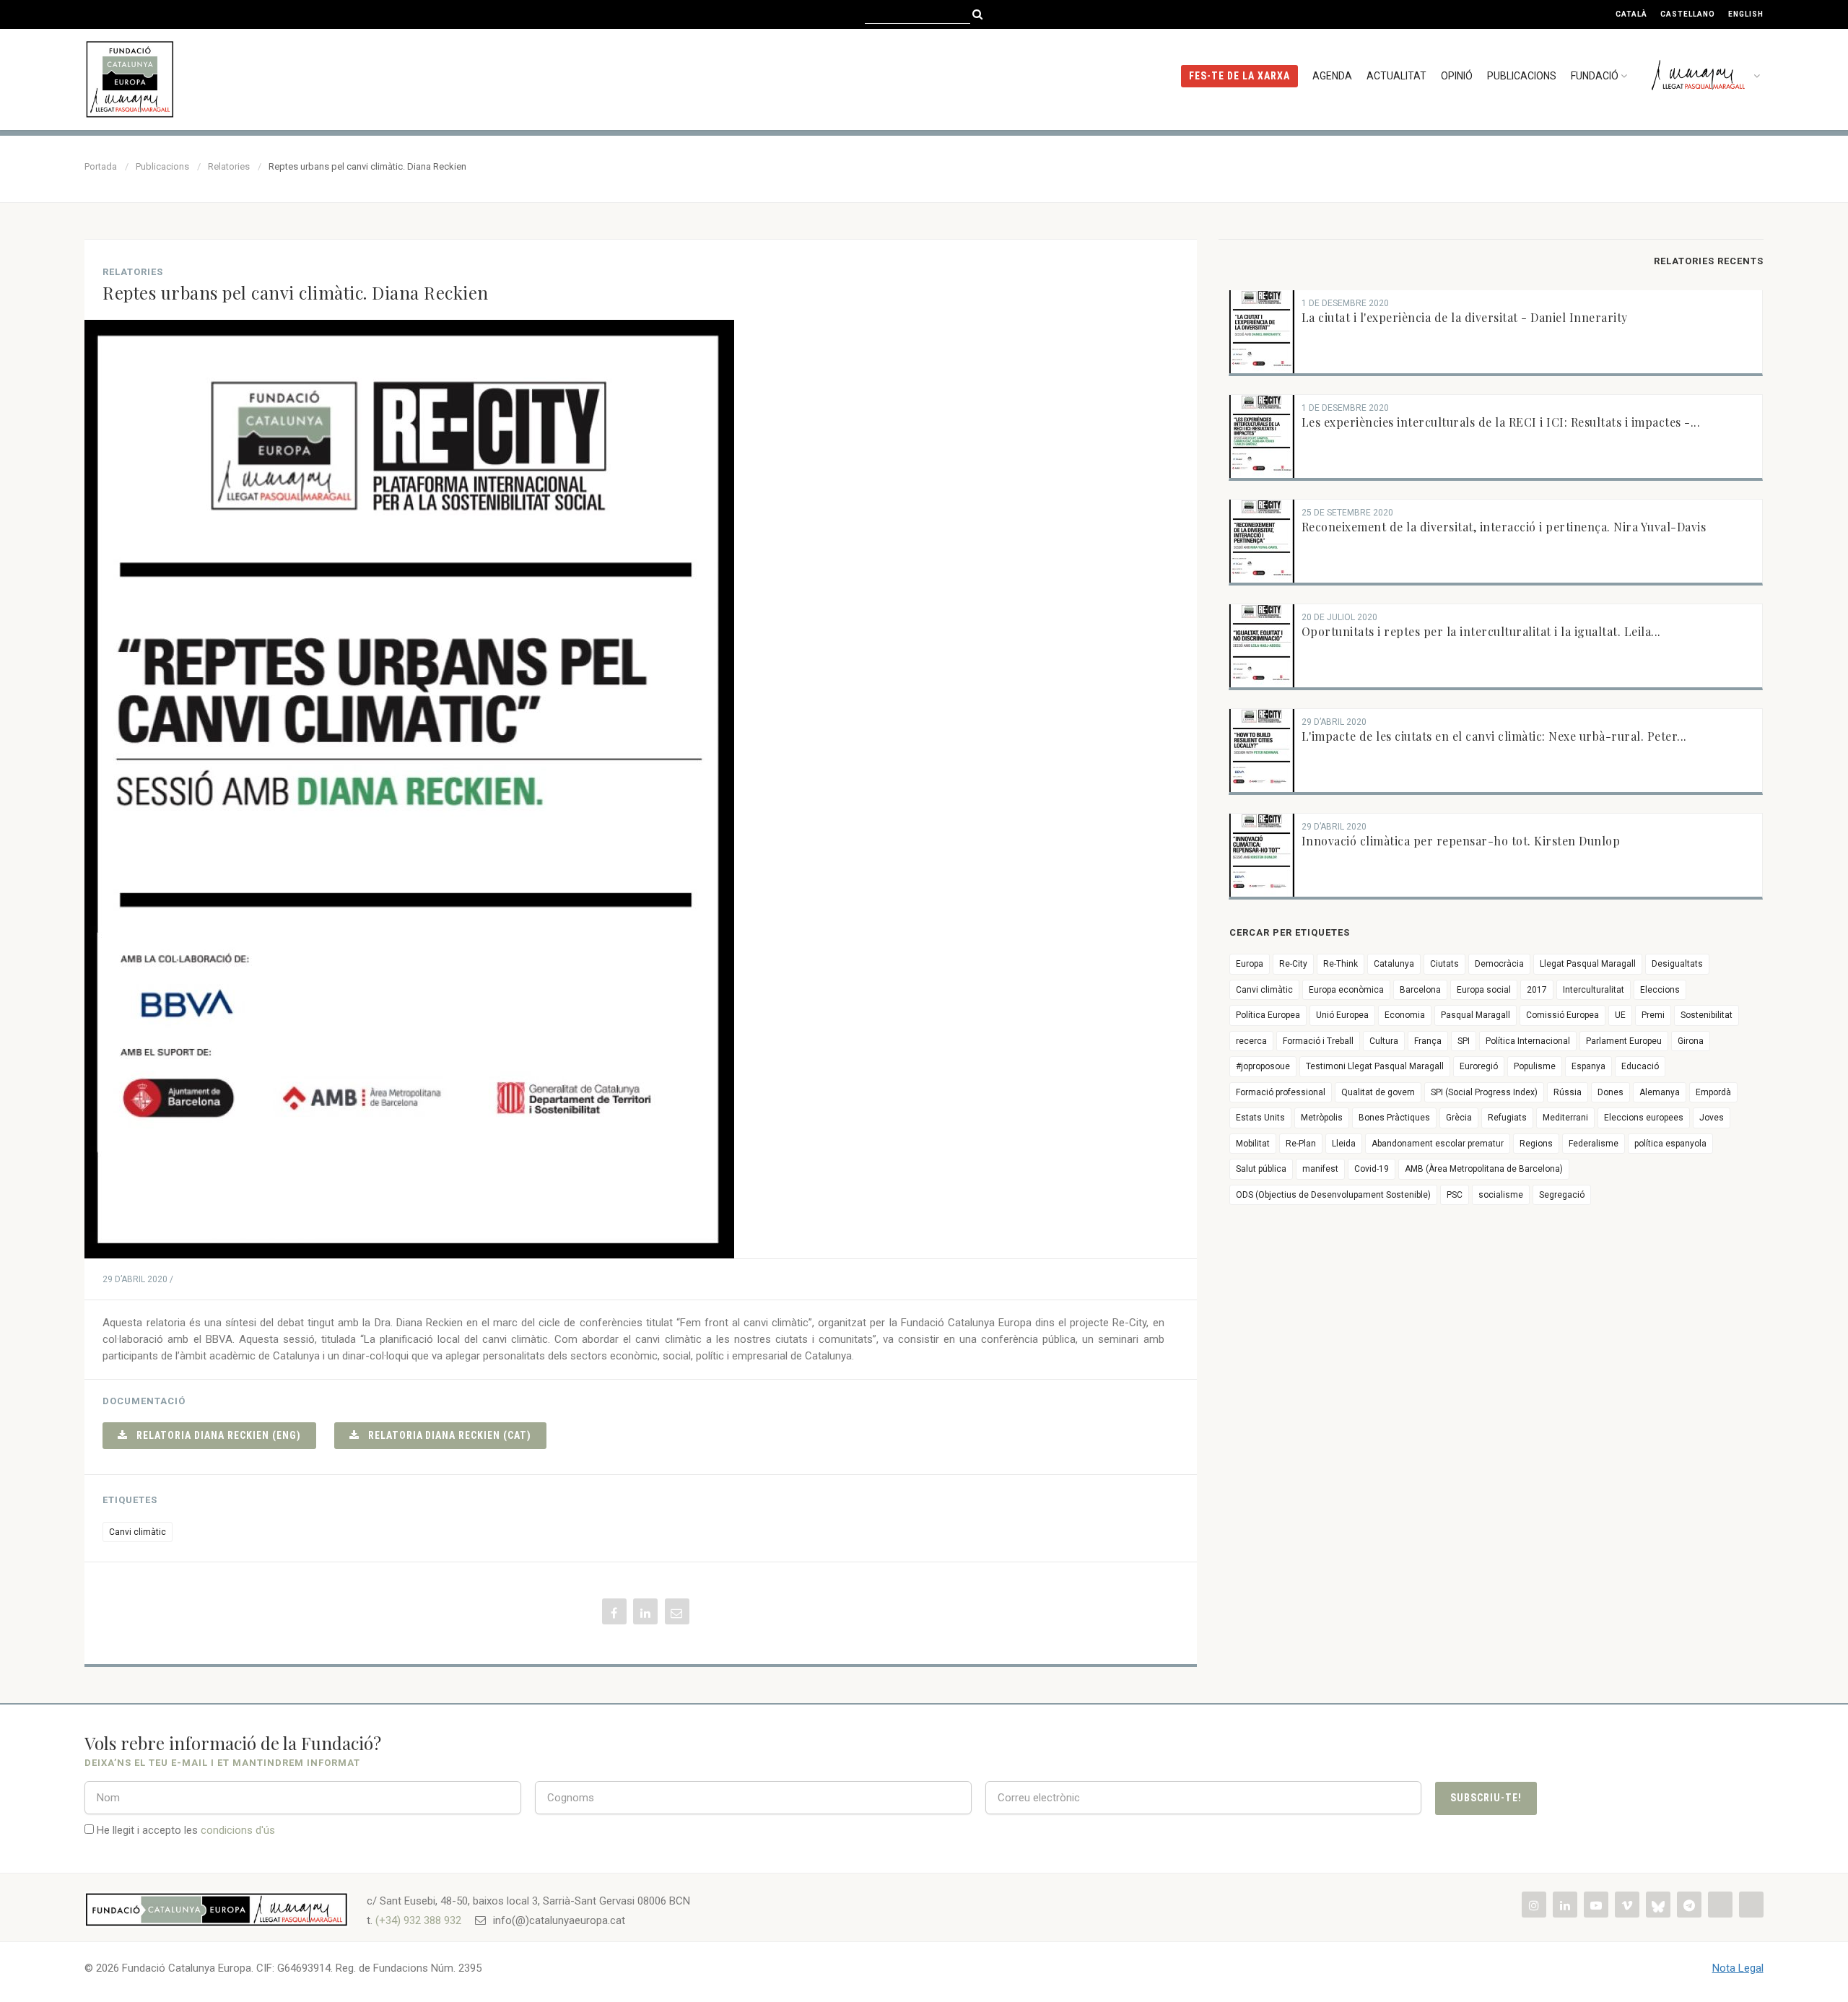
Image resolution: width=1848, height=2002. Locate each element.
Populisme (1535, 1066)
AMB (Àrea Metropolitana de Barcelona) (1484, 1169)
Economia (1405, 1015)
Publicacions (1522, 76)
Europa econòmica (1346, 990)
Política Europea (1268, 1015)
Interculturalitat (1594, 990)
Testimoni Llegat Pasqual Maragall (1375, 1066)
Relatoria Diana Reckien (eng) (214, 1435)
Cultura (1384, 1041)
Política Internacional (1528, 1041)
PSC (1455, 1195)
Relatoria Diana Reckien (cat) (445, 1435)
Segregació (1562, 1195)
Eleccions (1660, 990)
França (1428, 1041)
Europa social (1484, 990)
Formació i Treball (1318, 1041)
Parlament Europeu (1624, 1041)
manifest (1320, 1169)
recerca (1251, 1041)
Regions (1536, 1144)
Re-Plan (1301, 1144)
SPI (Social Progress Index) (1484, 1092)
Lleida (1344, 1144)
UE (1620, 1015)
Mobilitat (1253, 1144)
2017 (1537, 990)
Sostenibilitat (1707, 1015)
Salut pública (1261, 1169)
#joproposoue (1263, 1066)
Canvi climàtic (138, 1532)
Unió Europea (1342, 1015)
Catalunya (1394, 964)
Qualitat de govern (1378, 1092)
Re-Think (1341, 964)
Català (1631, 14)
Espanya (1588, 1066)
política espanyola (1670, 1144)
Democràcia (1499, 964)
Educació (1640, 1066)
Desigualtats (1677, 964)
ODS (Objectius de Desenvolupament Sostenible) (1333, 1195)
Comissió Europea (1562, 1015)
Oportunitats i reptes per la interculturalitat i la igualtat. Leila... (1481, 631)
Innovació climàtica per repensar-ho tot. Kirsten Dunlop (1461, 841)
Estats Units (1260, 1118)
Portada (101, 166)
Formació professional (1281, 1092)
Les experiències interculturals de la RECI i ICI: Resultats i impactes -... (1501, 422)
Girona (1691, 1041)
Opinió (1457, 76)
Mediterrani (1565, 1118)
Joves (1712, 1118)
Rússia (1568, 1092)
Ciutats (1444, 964)
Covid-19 (1372, 1169)
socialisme (1501, 1195)
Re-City (1293, 964)
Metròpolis (1322, 1118)
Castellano (1688, 14)
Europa (1250, 964)
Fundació (1595, 76)
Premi (1653, 1015)
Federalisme (1594, 1144)
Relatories (229, 166)
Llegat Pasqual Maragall (1588, 964)
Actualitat (1396, 76)
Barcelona (1420, 990)
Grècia (1459, 1118)
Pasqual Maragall (1476, 1015)
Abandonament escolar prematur (1438, 1144)
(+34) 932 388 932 (418, 1920)
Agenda (1332, 76)
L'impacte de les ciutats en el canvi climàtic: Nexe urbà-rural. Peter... (1494, 736)
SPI (1464, 1041)
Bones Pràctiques (1394, 1118)
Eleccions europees (1644, 1118)
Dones (1611, 1092)
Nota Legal (1738, 1968)
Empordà (1713, 1092)
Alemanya (1660, 1092)
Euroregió (1479, 1066)
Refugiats (1507, 1118)
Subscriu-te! (1486, 1798)
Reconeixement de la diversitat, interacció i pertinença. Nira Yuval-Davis (1504, 527)
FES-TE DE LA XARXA (1239, 76)
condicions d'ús (238, 1830)
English (1746, 14)
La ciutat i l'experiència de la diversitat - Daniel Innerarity (1465, 317)
